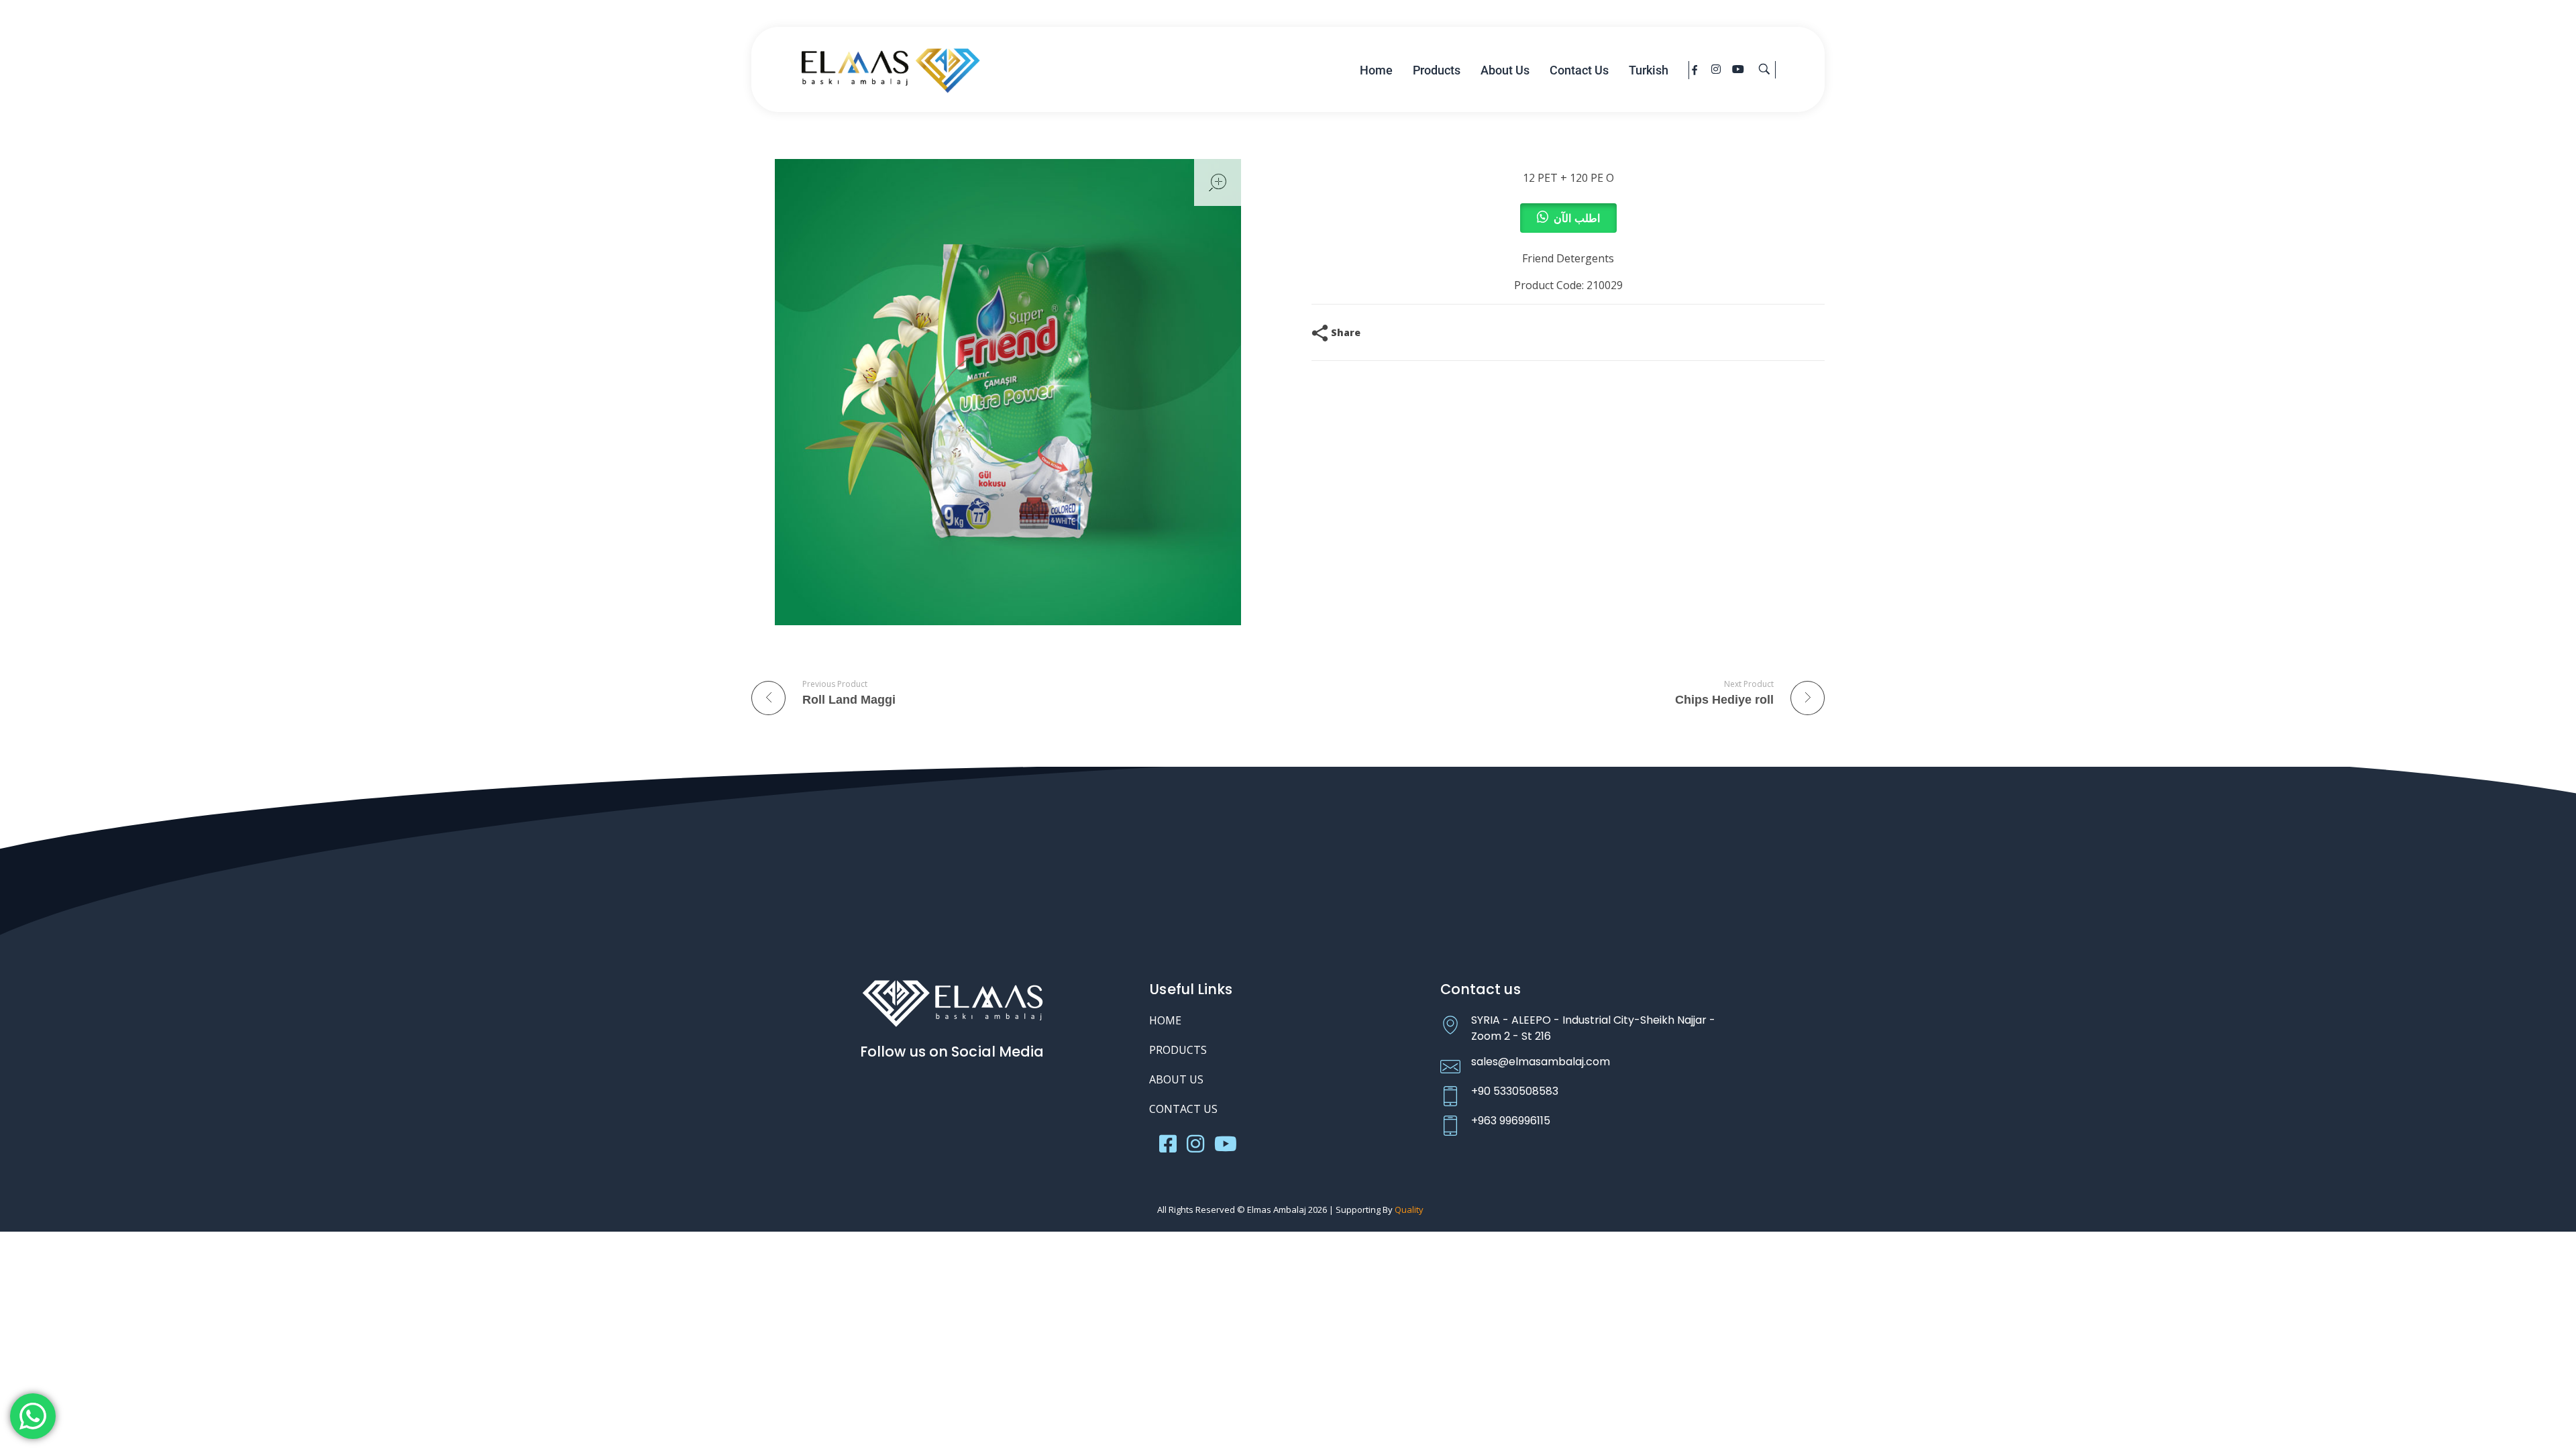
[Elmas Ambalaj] (891, 68)
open (1218, 182)
